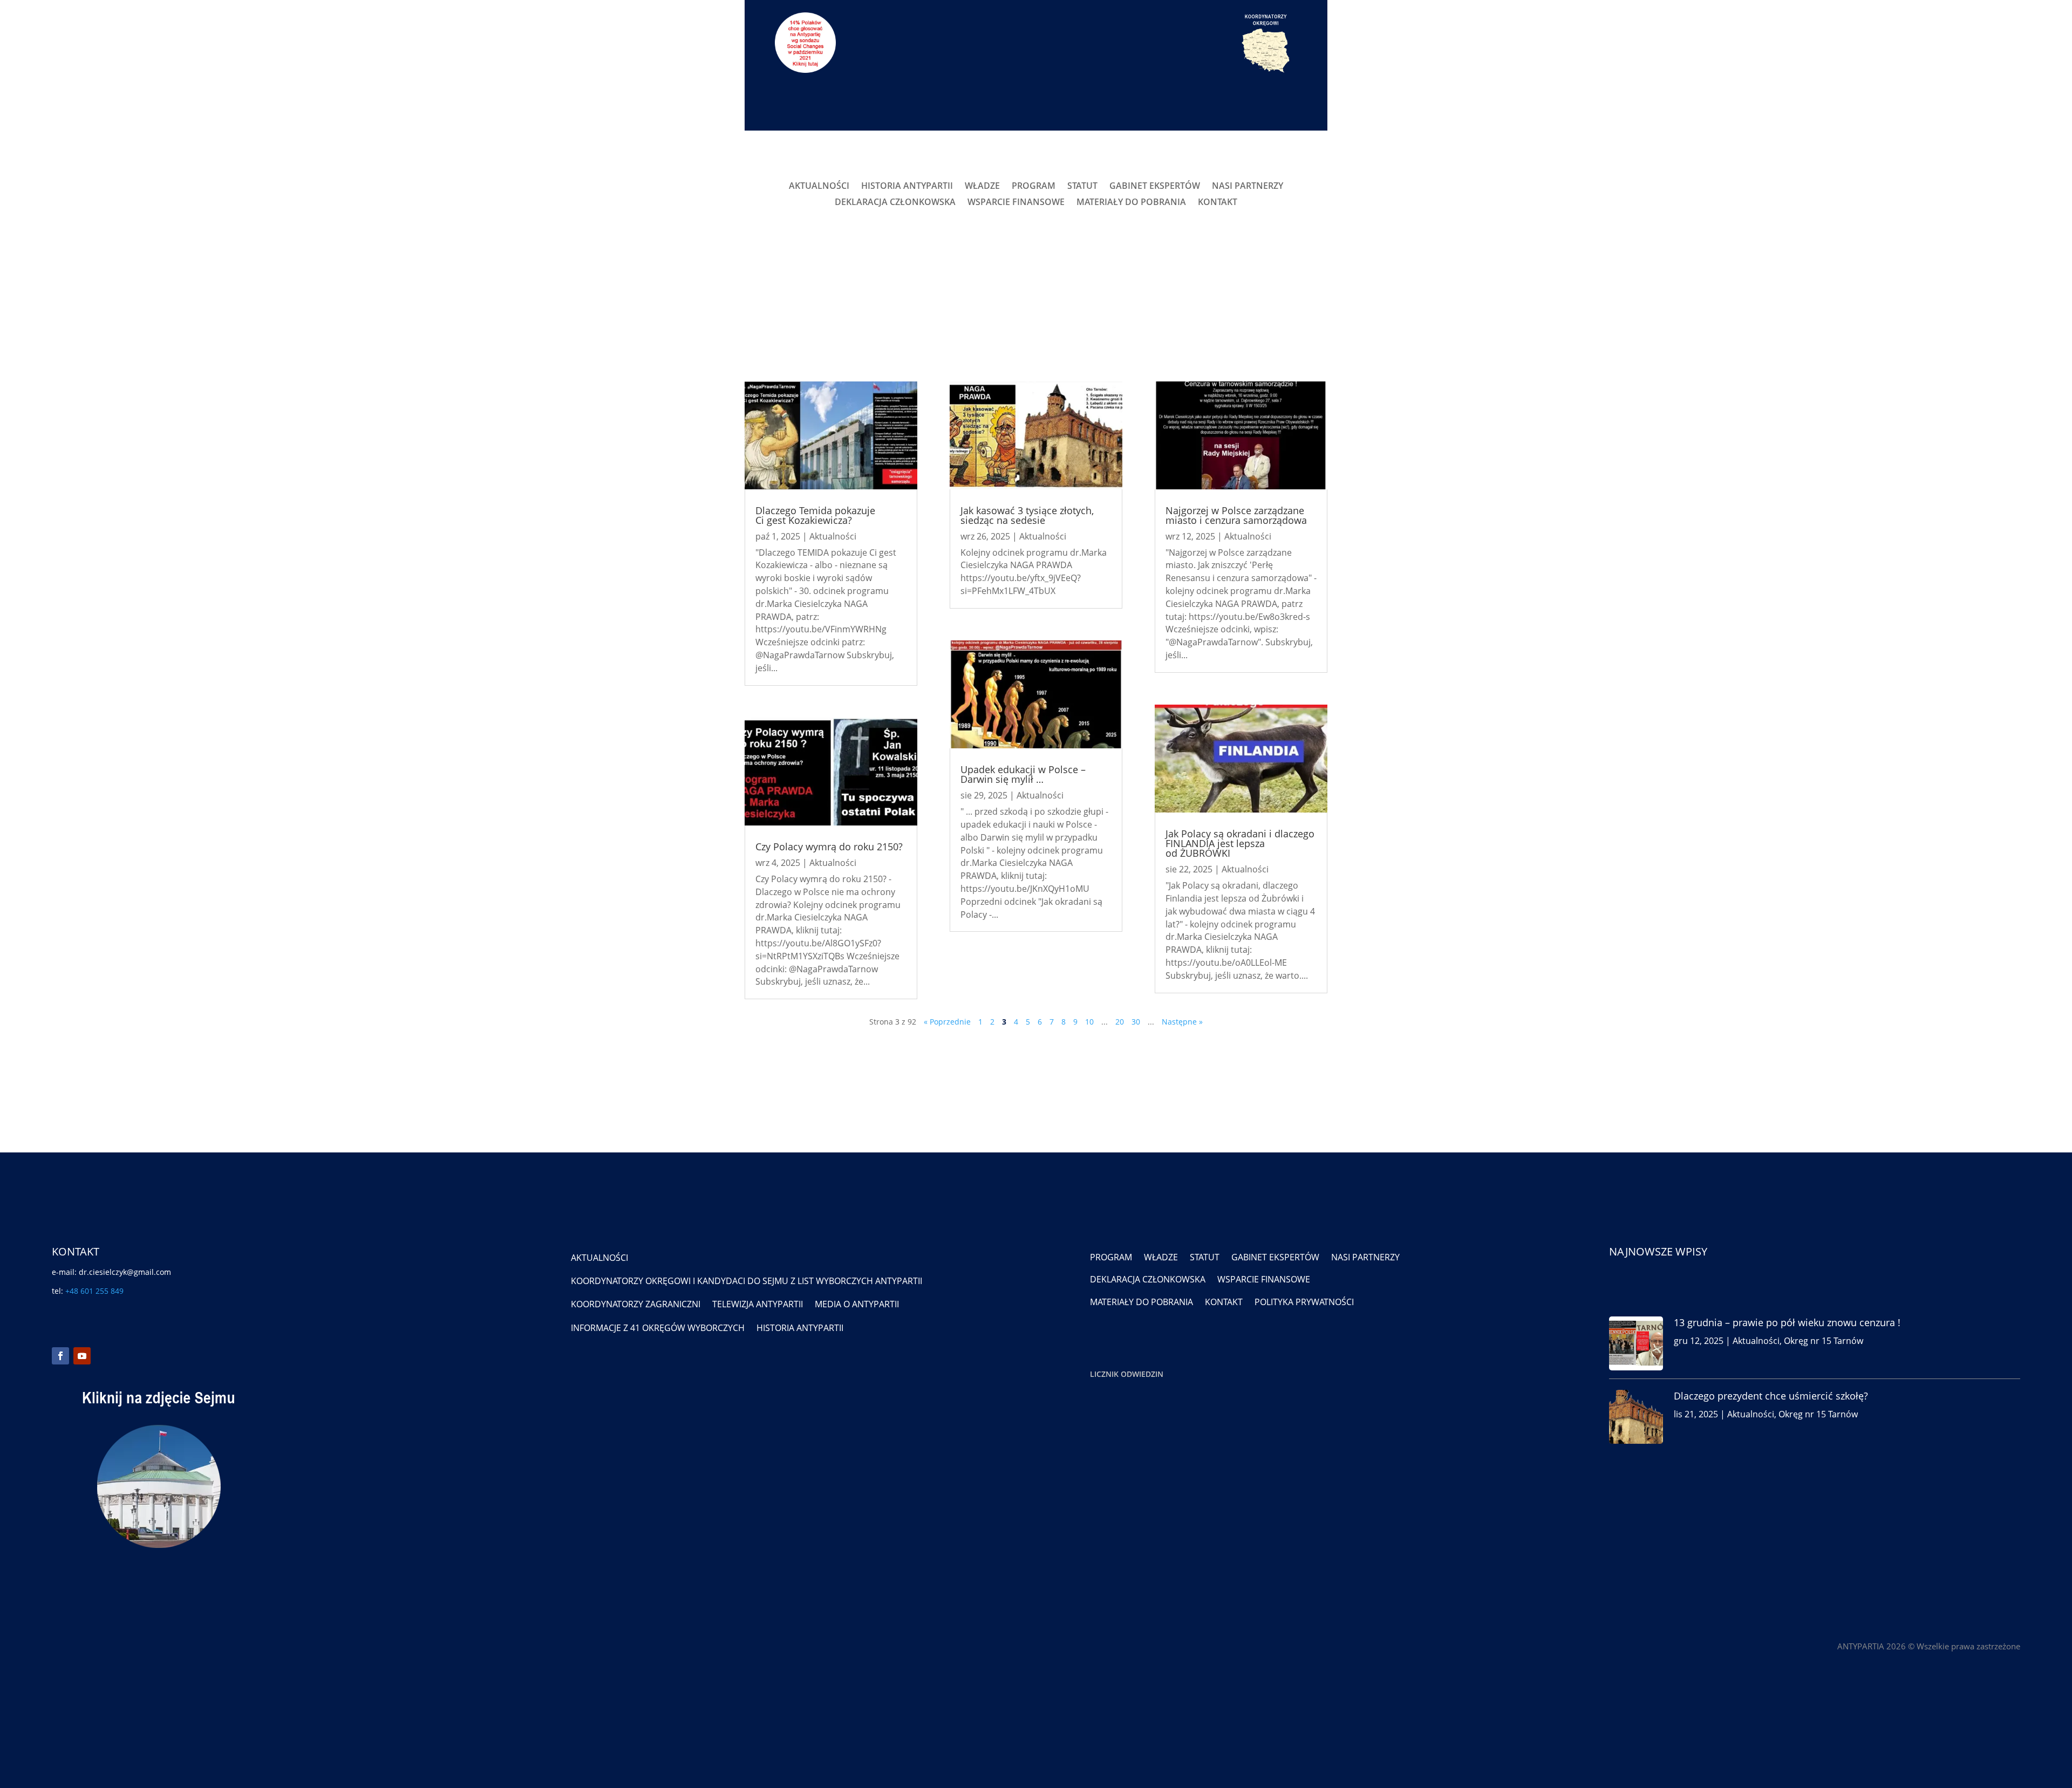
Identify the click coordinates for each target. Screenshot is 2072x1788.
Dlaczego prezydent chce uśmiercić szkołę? (1771, 1396)
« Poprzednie (947, 1022)
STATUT (1082, 187)
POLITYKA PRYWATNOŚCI (1304, 1302)
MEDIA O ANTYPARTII (857, 1304)
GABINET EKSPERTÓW (1155, 187)
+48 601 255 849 (94, 1291)
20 (1120, 1022)
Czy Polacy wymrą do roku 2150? (829, 847)
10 (1089, 1022)
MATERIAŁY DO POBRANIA (1131, 203)
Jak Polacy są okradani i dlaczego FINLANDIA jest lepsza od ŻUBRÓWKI (1240, 843)
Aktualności (833, 536)
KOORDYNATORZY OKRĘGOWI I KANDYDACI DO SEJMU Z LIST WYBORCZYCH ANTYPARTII (747, 1281)
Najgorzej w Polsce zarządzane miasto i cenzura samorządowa (1236, 515)
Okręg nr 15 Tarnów (1824, 1341)
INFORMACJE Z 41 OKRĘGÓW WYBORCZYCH (658, 1328)
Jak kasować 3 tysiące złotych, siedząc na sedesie (1027, 515)
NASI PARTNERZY (1248, 187)
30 (1136, 1022)
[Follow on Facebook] (60, 1356)
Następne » (1182, 1022)
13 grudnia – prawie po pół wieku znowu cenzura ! (1787, 1322)
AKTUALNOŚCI (819, 187)
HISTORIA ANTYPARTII (907, 187)
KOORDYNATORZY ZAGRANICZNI (636, 1304)
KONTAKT (1218, 203)
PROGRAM (1034, 187)
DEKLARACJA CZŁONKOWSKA (895, 203)
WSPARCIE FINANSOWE (1016, 203)
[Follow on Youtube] (82, 1356)
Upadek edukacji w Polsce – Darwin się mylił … (1023, 774)
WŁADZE (982, 187)
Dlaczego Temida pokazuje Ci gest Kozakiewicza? (815, 515)
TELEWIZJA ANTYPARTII (758, 1304)
